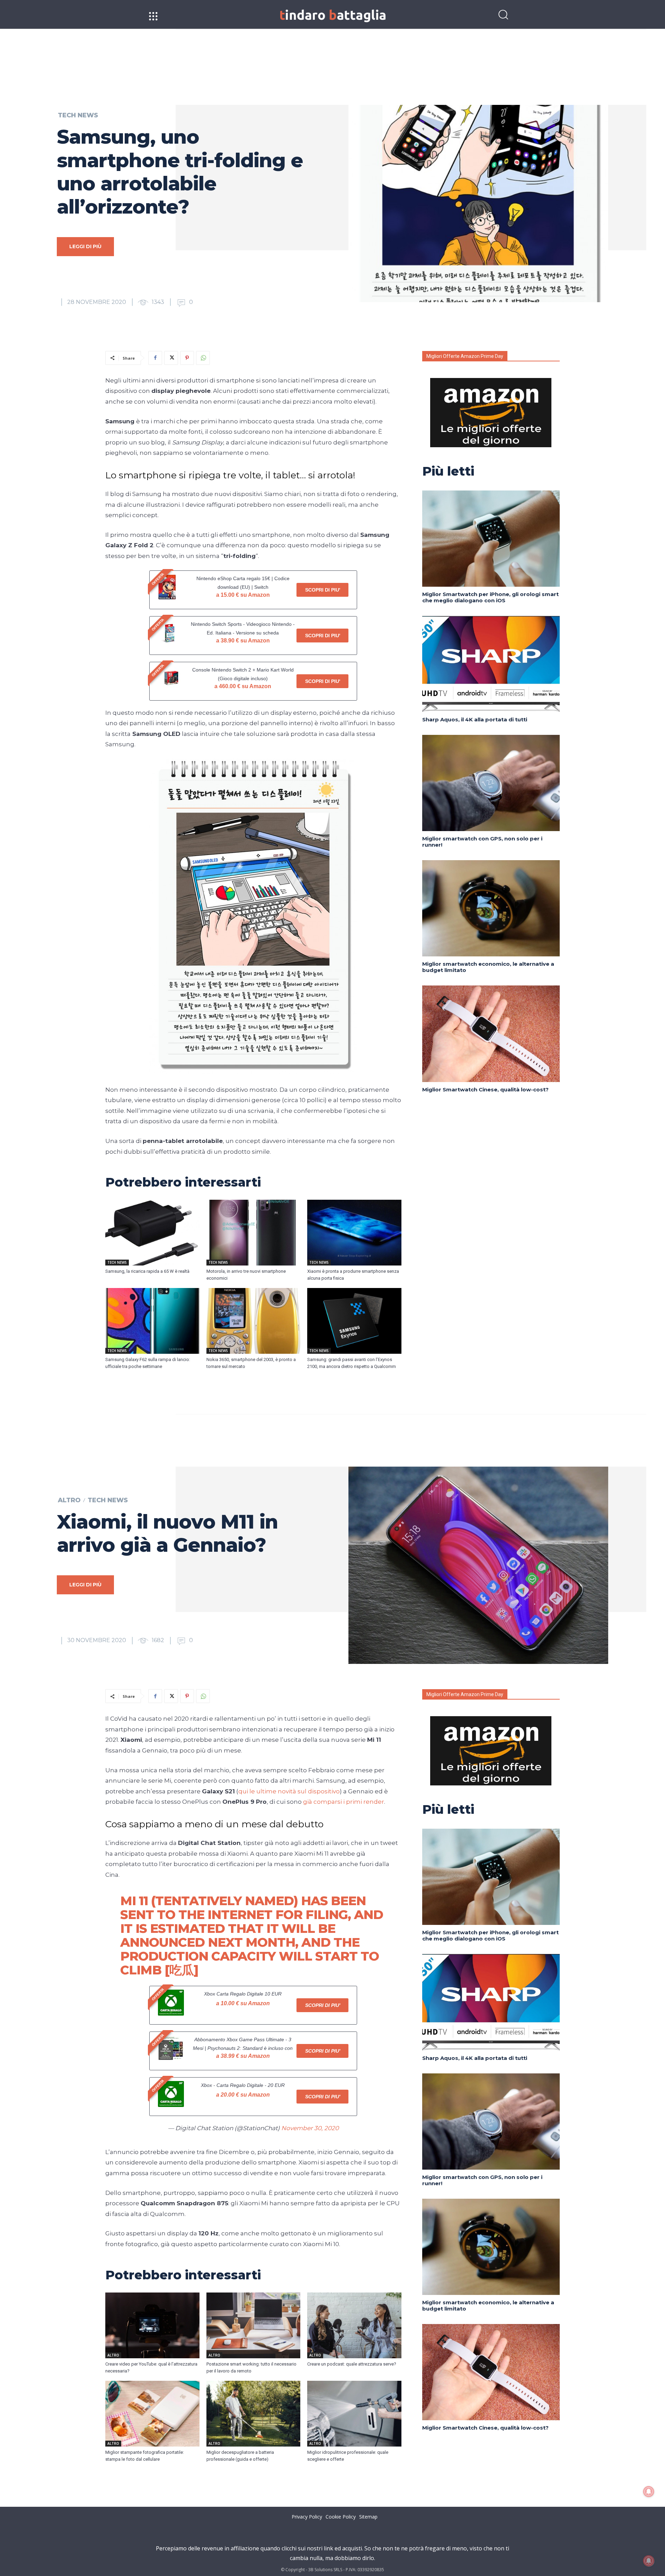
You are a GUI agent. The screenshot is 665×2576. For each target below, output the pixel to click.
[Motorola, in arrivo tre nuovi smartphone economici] (254, 1233)
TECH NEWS (78, 115)
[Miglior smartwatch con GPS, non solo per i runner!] (491, 783)
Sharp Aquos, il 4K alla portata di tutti (475, 719)
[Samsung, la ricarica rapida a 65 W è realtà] (152, 1233)
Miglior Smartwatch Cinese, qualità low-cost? (485, 1089)
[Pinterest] (187, 358)
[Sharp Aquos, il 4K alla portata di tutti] (491, 664)
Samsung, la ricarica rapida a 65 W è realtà (147, 1271)
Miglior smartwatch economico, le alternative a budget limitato (488, 967)
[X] (171, 358)
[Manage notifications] (649, 2561)
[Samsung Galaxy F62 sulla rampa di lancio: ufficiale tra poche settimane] (152, 1321)
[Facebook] (155, 358)
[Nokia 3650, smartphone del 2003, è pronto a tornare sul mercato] (254, 1321)
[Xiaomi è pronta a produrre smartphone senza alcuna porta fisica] (354, 1233)
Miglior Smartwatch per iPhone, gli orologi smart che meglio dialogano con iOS (490, 597)
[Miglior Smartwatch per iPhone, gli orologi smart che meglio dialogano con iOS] (491, 539)
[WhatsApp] (203, 358)
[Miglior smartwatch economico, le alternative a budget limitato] (491, 908)
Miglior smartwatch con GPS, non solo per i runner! (482, 842)
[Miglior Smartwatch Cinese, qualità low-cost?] (491, 1034)
